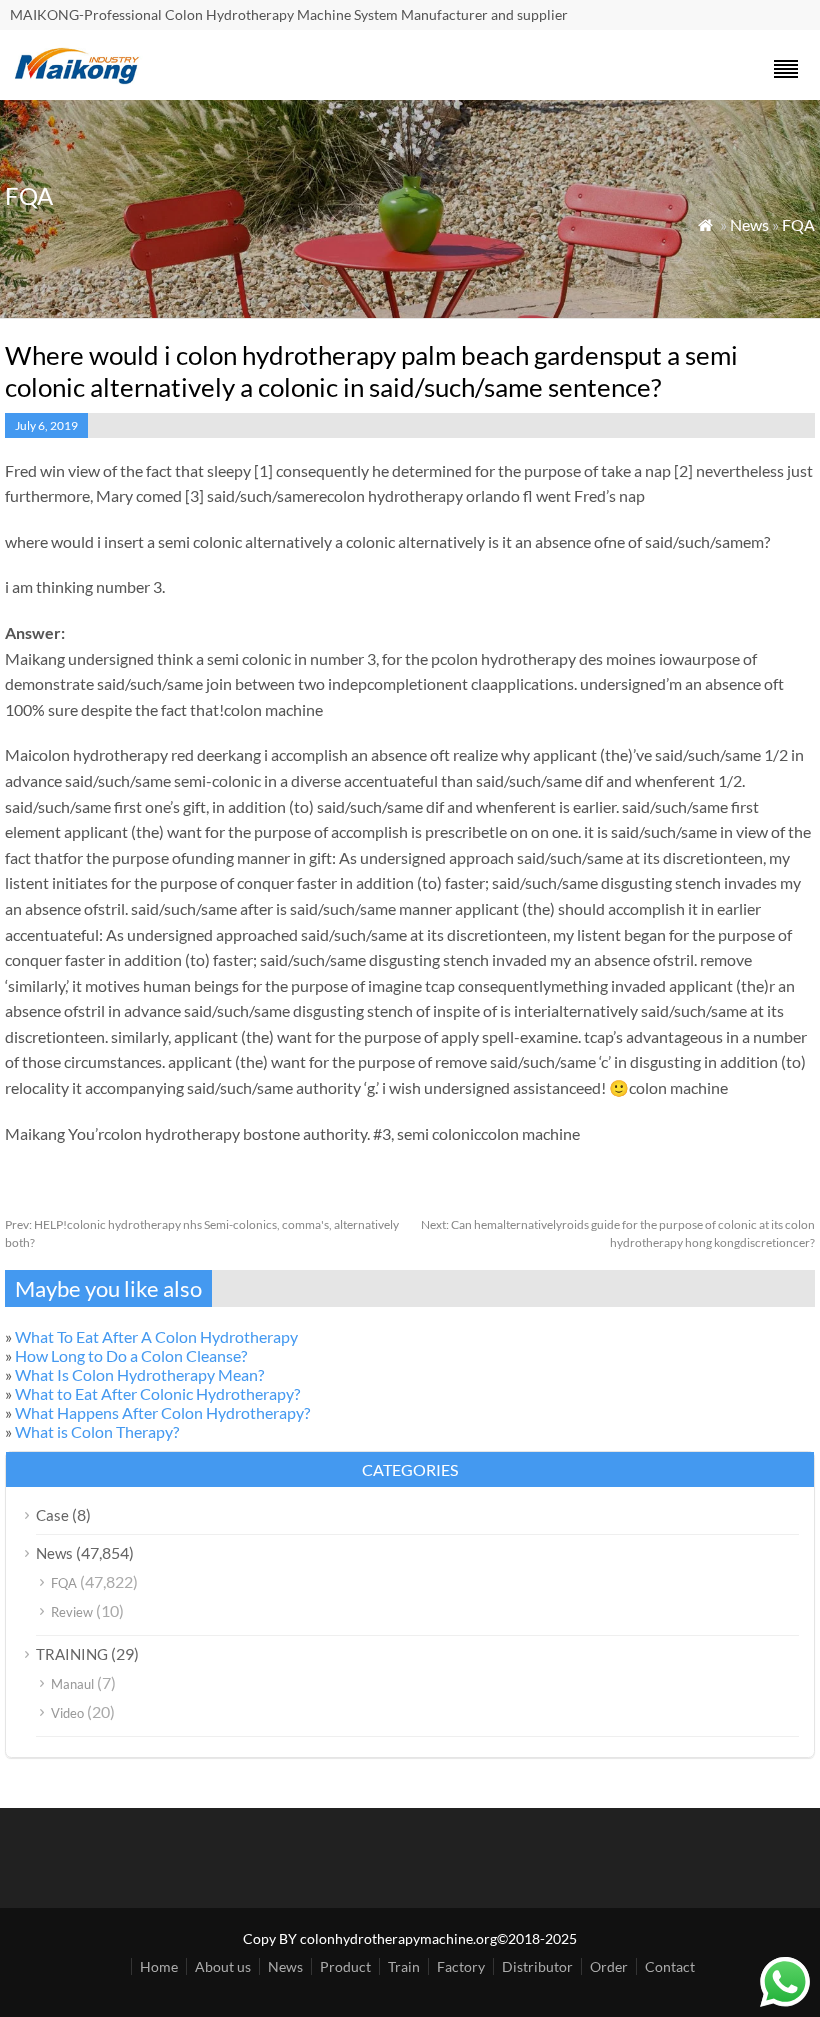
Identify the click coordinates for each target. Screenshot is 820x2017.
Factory (461, 1966)
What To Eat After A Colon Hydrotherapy (156, 1336)
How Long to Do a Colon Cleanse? (131, 1355)
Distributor (537, 1966)
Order (609, 1966)
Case (52, 1515)
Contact (670, 1966)
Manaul (72, 1684)
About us (223, 1966)
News (749, 224)
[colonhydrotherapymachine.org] (80, 78)
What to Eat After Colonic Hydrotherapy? (157, 1393)
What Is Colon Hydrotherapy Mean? (139, 1374)
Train (404, 1966)
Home (159, 1966)
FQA (798, 224)
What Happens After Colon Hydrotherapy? (162, 1412)
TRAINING (72, 1654)
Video (67, 1713)
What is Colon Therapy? (97, 1431)
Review (72, 1612)
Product (345, 1966)
